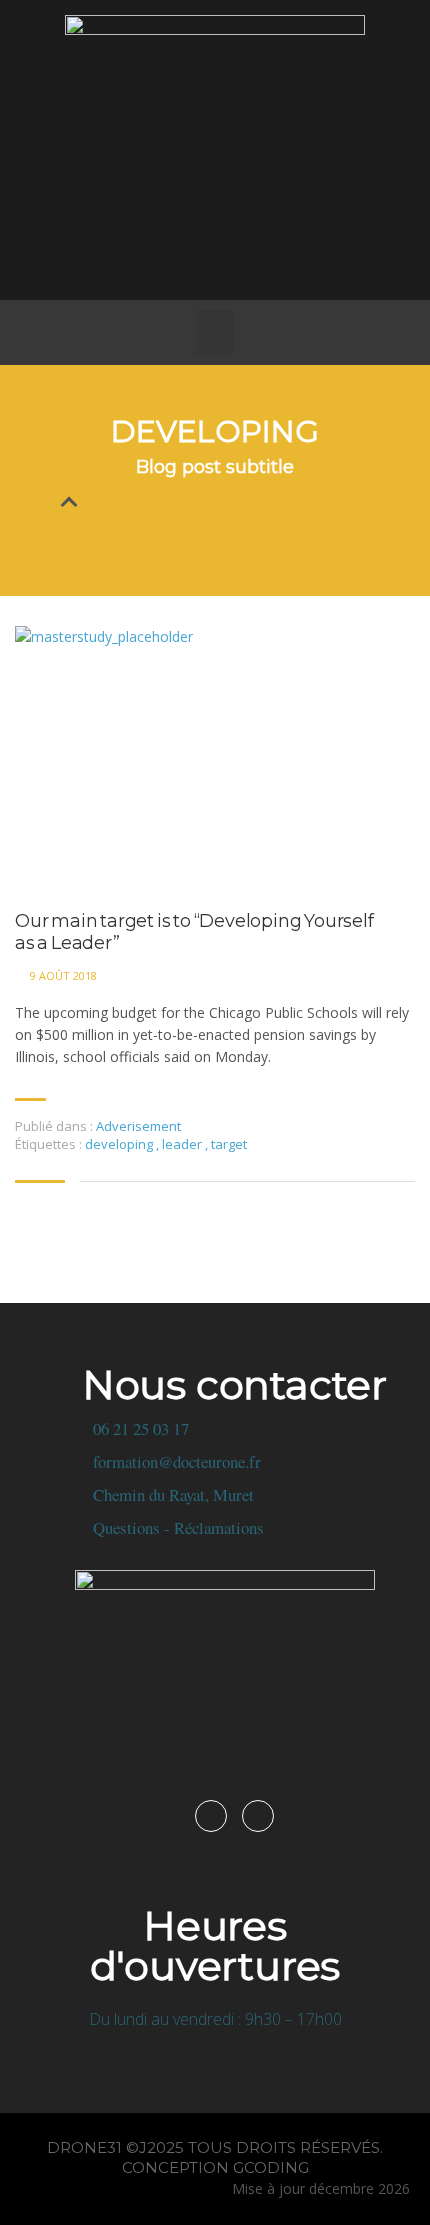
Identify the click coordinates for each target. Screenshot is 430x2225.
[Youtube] (243, 260)
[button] (215, 332)
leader (183, 1144)
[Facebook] (188, 260)
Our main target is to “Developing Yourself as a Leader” (194, 932)
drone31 (84, 2147)
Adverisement (138, 1126)
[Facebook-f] (211, 1816)
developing (120, 1144)
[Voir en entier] (215, 759)
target (229, 1144)
